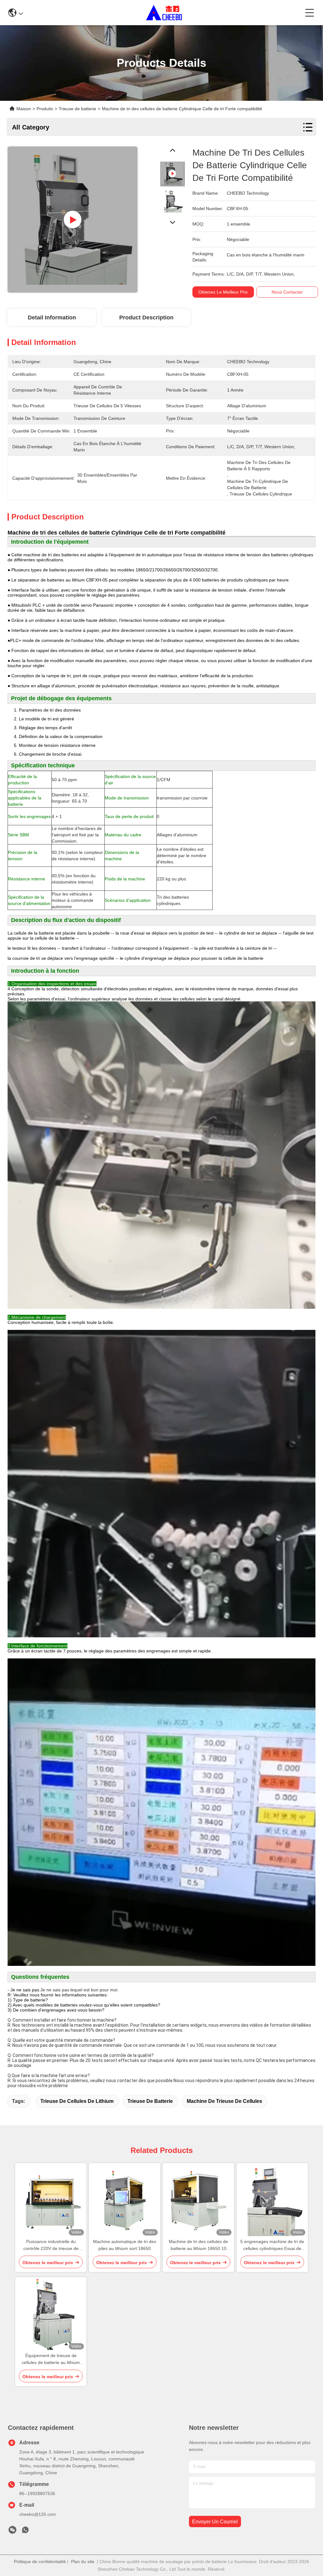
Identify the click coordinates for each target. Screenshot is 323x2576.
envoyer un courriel (215, 2522)
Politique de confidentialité (40, 2562)
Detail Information (52, 318)
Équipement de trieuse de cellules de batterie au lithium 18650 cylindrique (51, 2359)
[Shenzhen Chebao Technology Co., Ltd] (164, 13)
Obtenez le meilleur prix (223, 292)
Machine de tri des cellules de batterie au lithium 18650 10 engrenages (198, 2245)
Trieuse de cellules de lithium (77, 2101)
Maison (24, 109)
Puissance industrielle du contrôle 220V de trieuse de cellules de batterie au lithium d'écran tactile (51, 2245)
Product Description (146, 318)
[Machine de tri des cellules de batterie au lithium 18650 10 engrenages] (198, 2201)
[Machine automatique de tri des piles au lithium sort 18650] (125, 2201)
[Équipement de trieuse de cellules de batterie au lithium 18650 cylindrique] (51, 2315)
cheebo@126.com (38, 2514)
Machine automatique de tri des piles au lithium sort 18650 (125, 2245)
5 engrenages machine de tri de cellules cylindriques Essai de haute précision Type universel (272, 2245)
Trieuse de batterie (150, 2101)
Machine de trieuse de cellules (224, 2101)
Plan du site (83, 2562)
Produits (45, 109)
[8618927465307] (25, 2532)
